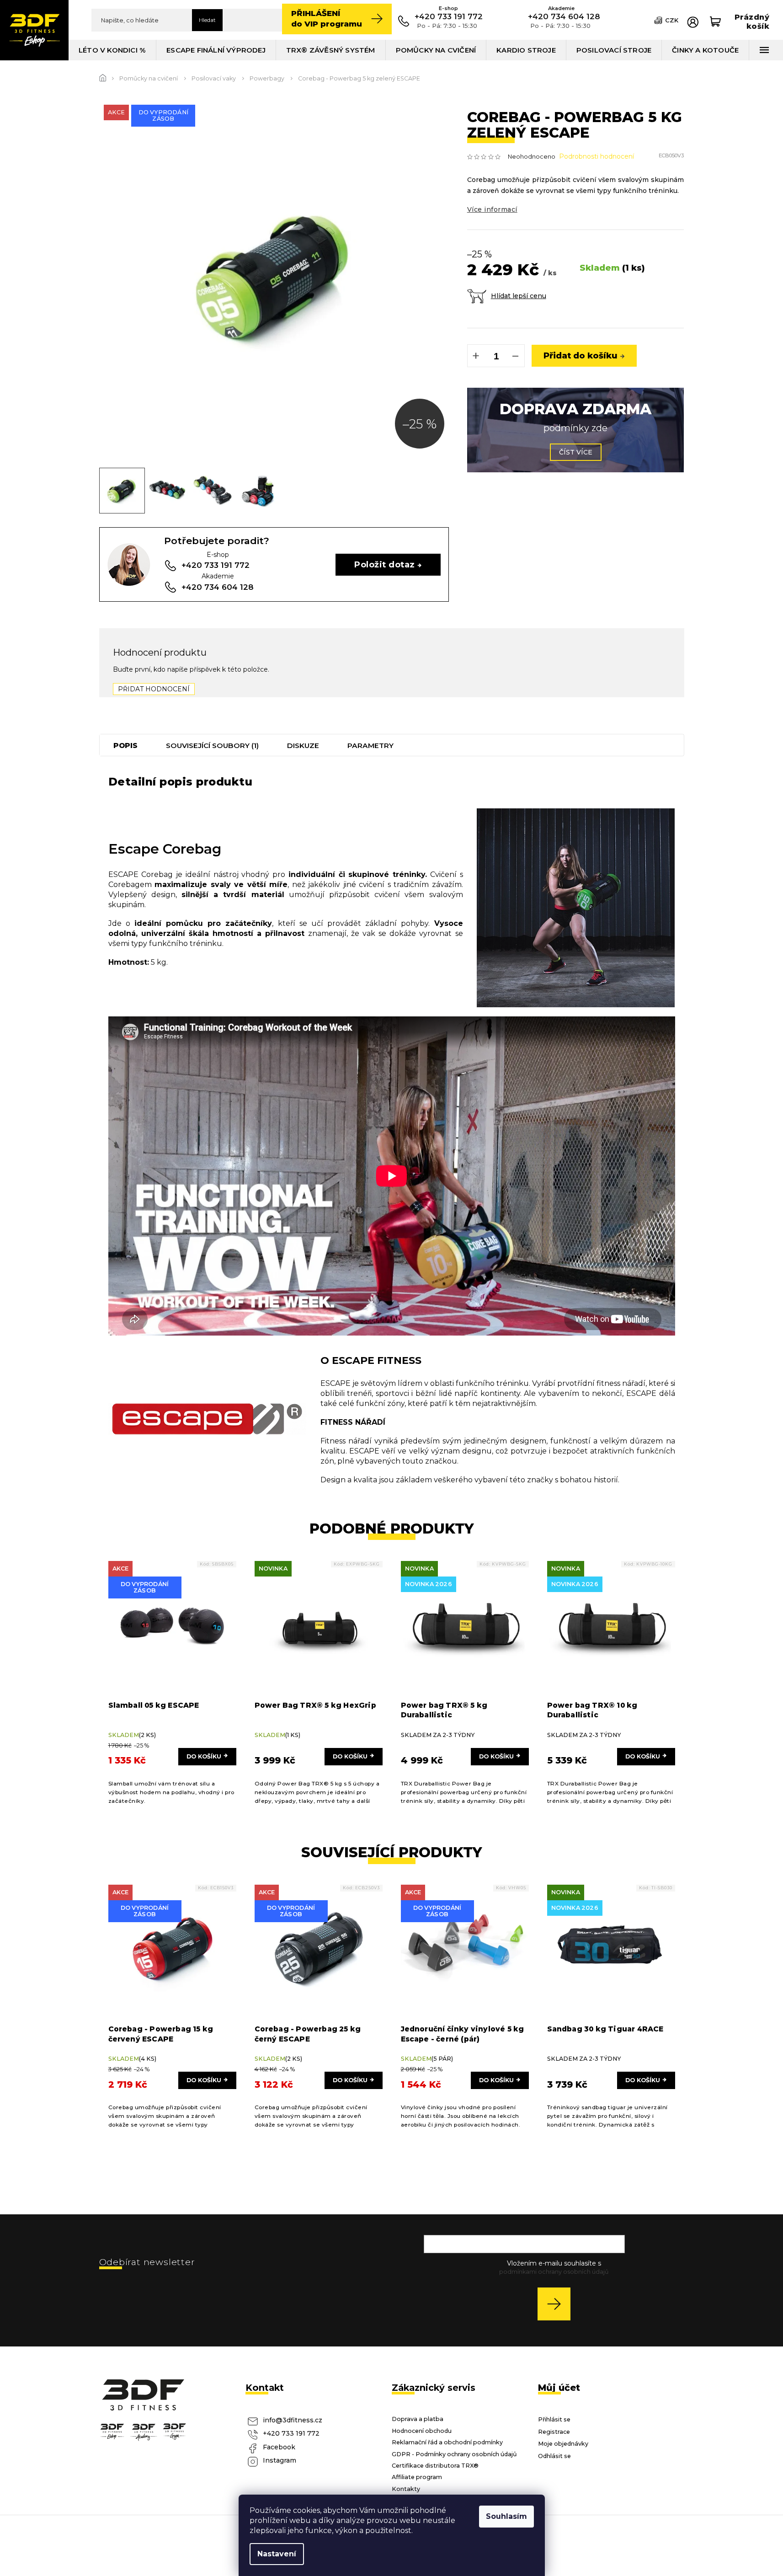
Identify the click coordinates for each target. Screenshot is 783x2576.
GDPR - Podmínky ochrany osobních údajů (454, 2454)
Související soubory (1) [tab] (212, 746)
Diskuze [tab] (303, 746)
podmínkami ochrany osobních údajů (554, 2272)
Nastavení (277, 2554)
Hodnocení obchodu (422, 2431)
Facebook (279, 2447)
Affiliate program (417, 2477)
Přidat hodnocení (154, 689)
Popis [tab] (125, 746)
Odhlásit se (554, 2456)
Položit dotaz (384, 564)
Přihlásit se (557, 2304)
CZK (672, 20)
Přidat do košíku (581, 355)
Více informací (492, 209)
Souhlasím (506, 2516)
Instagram (280, 2460)
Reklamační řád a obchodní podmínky (447, 2442)
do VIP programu (327, 19)
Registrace (554, 2432)
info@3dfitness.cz (293, 2420)
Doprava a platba (418, 2419)
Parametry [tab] (370, 746)
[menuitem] (112, 50)
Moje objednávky (563, 2444)
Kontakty (406, 2489)
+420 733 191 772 (291, 2433)
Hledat (207, 20)
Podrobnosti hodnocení (597, 156)
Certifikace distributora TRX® (435, 2466)
